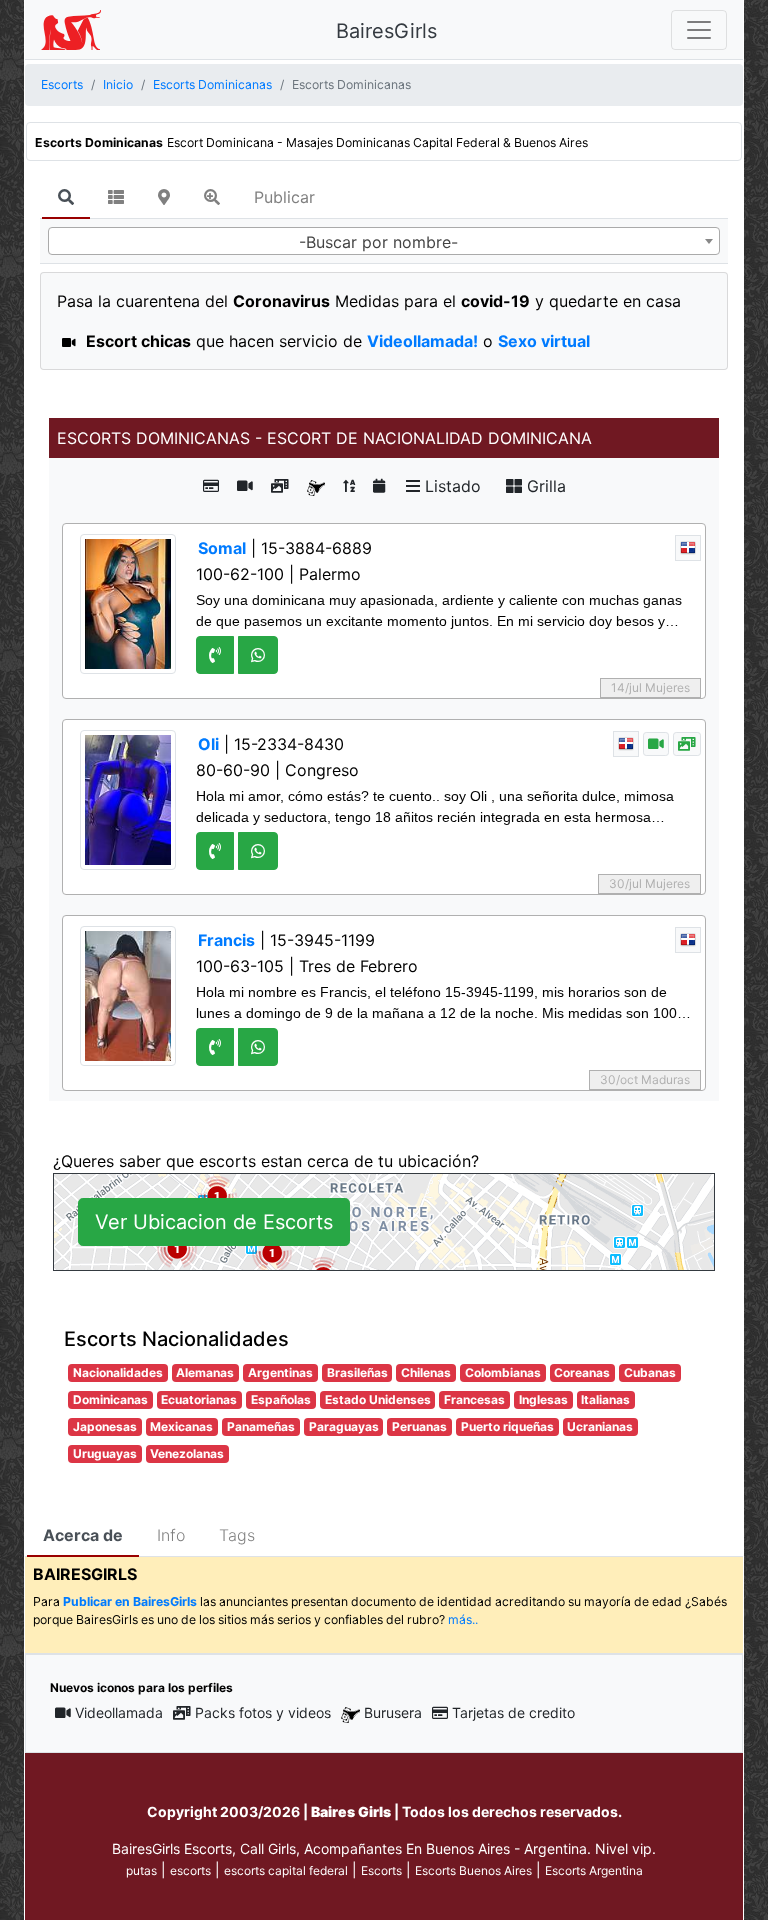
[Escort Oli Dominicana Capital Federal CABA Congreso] (128, 799)
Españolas (281, 1399)
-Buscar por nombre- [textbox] (378, 242)
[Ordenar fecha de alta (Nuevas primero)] (379, 485)
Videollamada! (422, 341)
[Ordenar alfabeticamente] (349, 485)
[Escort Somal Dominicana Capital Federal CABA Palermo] (128, 603)
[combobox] (384, 241)
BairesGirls (386, 31)
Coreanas (582, 1372)
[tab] (66, 198)
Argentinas (280, 1372)
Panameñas (261, 1426)
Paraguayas (344, 1426)
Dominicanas (110, 1399)
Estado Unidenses (378, 1399)
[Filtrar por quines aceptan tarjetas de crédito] (211, 485)
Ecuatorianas (199, 1399)
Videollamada (119, 1712)
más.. (463, 1619)
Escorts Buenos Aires (473, 1870)
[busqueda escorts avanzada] (212, 197)
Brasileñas (357, 1372)
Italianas (605, 1399)
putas (141, 1870)
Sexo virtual (544, 341)
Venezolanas (187, 1453)
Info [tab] (171, 1535)
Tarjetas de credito (513, 1712)
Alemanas (205, 1372)
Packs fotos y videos (263, 1712)
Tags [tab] (237, 1535)
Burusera (393, 1712)
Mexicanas (181, 1426)
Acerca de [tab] (83, 1535)
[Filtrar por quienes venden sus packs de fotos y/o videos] (280, 485)
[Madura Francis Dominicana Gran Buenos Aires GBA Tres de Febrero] (128, 995)
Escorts (381, 1870)
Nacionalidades (118, 1372)
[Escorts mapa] (164, 197)
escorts (190, 1870)
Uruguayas (105, 1453)
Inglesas (543, 1399)
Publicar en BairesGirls (130, 1601)
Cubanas (650, 1372)
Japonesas (105, 1426)
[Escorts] (71, 30)
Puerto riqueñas (507, 1426)
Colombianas (503, 1372)
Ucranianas (600, 1426)
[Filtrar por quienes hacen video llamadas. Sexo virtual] (245, 485)
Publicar (284, 197)
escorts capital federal (286, 1870)
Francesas (474, 1399)
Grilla (544, 486)
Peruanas (419, 1426)
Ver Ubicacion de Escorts (214, 1222)
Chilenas (426, 1372)
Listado (450, 486)
